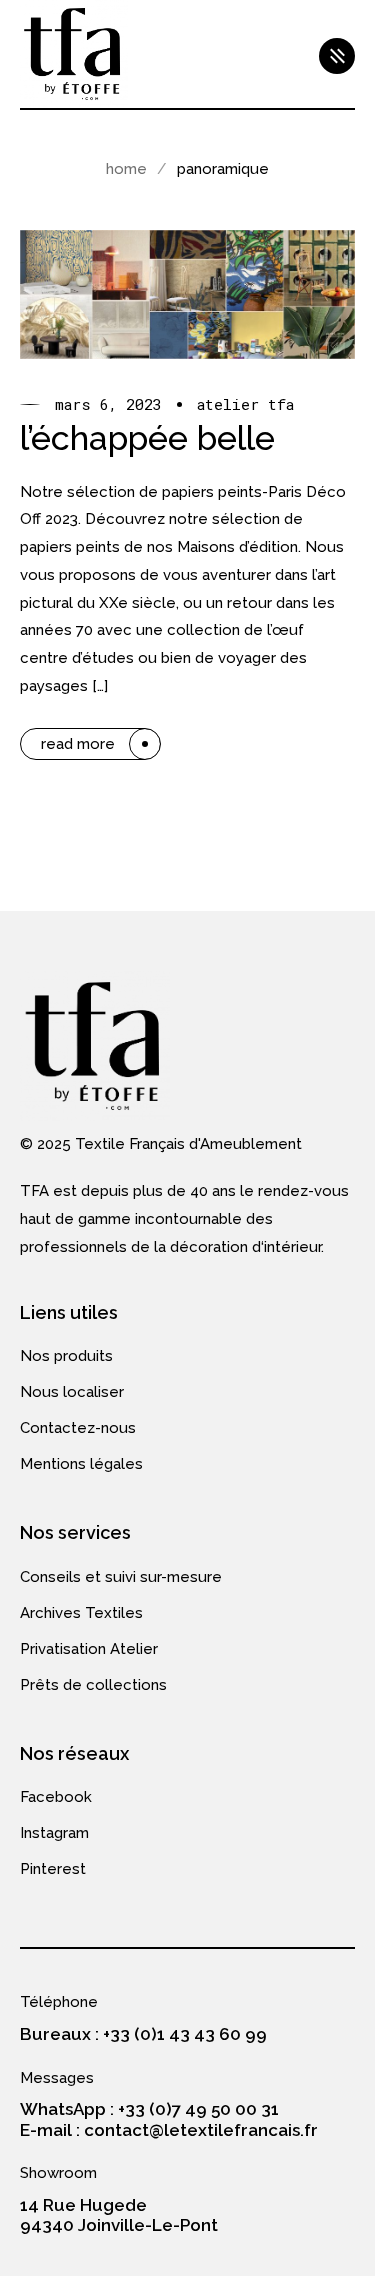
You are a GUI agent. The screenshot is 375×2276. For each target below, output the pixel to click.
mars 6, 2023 (108, 404)
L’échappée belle (147, 438)
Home (126, 169)
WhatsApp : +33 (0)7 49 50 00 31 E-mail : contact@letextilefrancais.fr (169, 2119)
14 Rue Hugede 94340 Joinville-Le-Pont (119, 2215)
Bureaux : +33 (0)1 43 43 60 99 (143, 2034)
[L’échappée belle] (187, 294)
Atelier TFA (245, 404)
